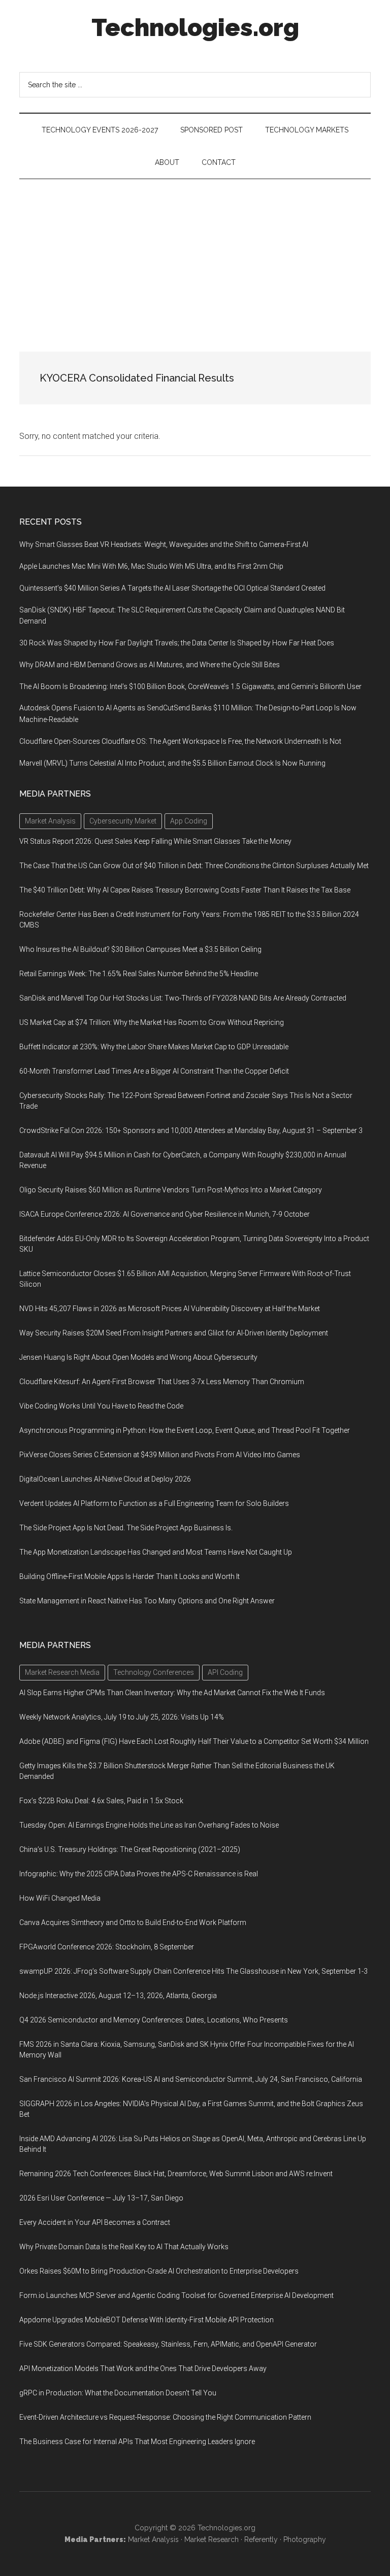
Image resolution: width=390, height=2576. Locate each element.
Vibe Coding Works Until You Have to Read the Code (101, 1406)
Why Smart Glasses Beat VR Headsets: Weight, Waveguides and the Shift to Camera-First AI (164, 544)
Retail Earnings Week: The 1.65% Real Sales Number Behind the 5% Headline (139, 974)
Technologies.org (195, 27)
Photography (305, 2539)
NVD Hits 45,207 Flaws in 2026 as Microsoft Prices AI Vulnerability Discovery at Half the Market (170, 1309)
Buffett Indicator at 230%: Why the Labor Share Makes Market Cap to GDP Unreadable (154, 1047)
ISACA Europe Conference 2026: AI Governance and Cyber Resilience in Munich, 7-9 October (165, 1214)
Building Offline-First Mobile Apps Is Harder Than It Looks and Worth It (129, 1576)
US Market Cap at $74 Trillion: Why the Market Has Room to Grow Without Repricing (152, 1022)
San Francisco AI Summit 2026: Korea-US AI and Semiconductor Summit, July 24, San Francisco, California (191, 2079)
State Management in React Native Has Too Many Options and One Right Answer (147, 1601)
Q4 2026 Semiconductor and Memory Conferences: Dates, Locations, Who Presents (154, 2020)
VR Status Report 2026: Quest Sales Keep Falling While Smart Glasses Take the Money (155, 841)
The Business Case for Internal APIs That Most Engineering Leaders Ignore (137, 2442)
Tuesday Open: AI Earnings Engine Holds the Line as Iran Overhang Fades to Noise (149, 1825)
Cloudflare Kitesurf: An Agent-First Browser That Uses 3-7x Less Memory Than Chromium (162, 1382)
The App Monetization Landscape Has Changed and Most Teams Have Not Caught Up (156, 1552)
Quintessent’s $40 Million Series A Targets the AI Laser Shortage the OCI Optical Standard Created (172, 588)
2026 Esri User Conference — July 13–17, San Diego (101, 2198)
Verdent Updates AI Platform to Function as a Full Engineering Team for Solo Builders (154, 1503)
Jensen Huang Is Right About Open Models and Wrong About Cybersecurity (138, 1357)
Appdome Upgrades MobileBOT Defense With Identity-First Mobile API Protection (147, 2320)
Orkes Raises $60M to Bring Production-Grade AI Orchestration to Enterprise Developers (159, 2271)
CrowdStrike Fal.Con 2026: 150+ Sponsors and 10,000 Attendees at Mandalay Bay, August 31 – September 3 (191, 1130)
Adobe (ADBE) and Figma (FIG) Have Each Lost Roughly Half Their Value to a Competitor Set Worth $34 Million (194, 1741)
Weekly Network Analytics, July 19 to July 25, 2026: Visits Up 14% (122, 1717)
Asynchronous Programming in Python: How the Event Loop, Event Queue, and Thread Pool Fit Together (185, 1430)
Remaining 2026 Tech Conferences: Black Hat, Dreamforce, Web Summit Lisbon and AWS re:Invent (176, 2174)
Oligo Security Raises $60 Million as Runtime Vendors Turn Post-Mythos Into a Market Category (171, 1190)
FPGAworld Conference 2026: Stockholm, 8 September (107, 1947)
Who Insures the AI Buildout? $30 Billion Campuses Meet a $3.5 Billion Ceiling (140, 949)
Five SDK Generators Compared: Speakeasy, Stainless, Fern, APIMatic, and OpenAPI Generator (168, 2344)
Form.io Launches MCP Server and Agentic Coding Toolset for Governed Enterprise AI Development (176, 2295)
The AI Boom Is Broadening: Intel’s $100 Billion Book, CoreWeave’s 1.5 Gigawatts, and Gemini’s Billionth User (190, 686)
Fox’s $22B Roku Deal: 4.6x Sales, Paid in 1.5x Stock (101, 1801)
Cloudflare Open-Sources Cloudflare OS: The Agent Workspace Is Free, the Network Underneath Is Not (180, 741)
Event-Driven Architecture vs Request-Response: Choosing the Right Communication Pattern (165, 2417)
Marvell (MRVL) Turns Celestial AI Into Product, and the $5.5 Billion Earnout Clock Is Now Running (172, 763)
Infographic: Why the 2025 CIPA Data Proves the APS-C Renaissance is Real (139, 1874)
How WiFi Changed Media (60, 1898)
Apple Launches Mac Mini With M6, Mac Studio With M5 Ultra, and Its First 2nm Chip (151, 566)
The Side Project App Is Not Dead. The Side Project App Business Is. (126, 1528)
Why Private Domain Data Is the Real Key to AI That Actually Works (124, 2247)
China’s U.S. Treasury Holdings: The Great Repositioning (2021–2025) (130, 1849)
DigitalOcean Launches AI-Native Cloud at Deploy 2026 (105, 1479)
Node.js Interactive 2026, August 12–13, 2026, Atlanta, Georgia (118, 1996)
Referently (261, 2539)
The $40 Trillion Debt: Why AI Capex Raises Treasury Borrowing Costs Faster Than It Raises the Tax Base (185, 890)
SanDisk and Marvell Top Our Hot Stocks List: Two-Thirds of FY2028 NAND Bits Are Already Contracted (183, 998)
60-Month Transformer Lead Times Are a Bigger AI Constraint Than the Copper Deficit (154, 1071)
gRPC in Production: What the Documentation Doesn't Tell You (118, 2393)
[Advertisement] (195, 255)
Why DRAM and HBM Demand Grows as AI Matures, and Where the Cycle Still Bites (150, 665)
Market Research (212, 2539)
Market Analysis (153, 2539)
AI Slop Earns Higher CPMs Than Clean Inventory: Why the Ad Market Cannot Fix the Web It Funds (172, 1693)
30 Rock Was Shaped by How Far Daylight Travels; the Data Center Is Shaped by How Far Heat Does (177, 643)
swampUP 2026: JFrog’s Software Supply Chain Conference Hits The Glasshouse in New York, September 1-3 (193, 1971)
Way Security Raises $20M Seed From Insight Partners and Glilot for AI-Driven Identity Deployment (174, 1333)
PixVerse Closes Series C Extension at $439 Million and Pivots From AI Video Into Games (160, 1455)
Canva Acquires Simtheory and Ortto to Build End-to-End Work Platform (133, 1922)
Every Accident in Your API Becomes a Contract (95, 2222)
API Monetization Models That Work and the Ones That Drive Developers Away (143, 2368)
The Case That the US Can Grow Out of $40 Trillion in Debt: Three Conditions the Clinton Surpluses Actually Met (194, 866)
